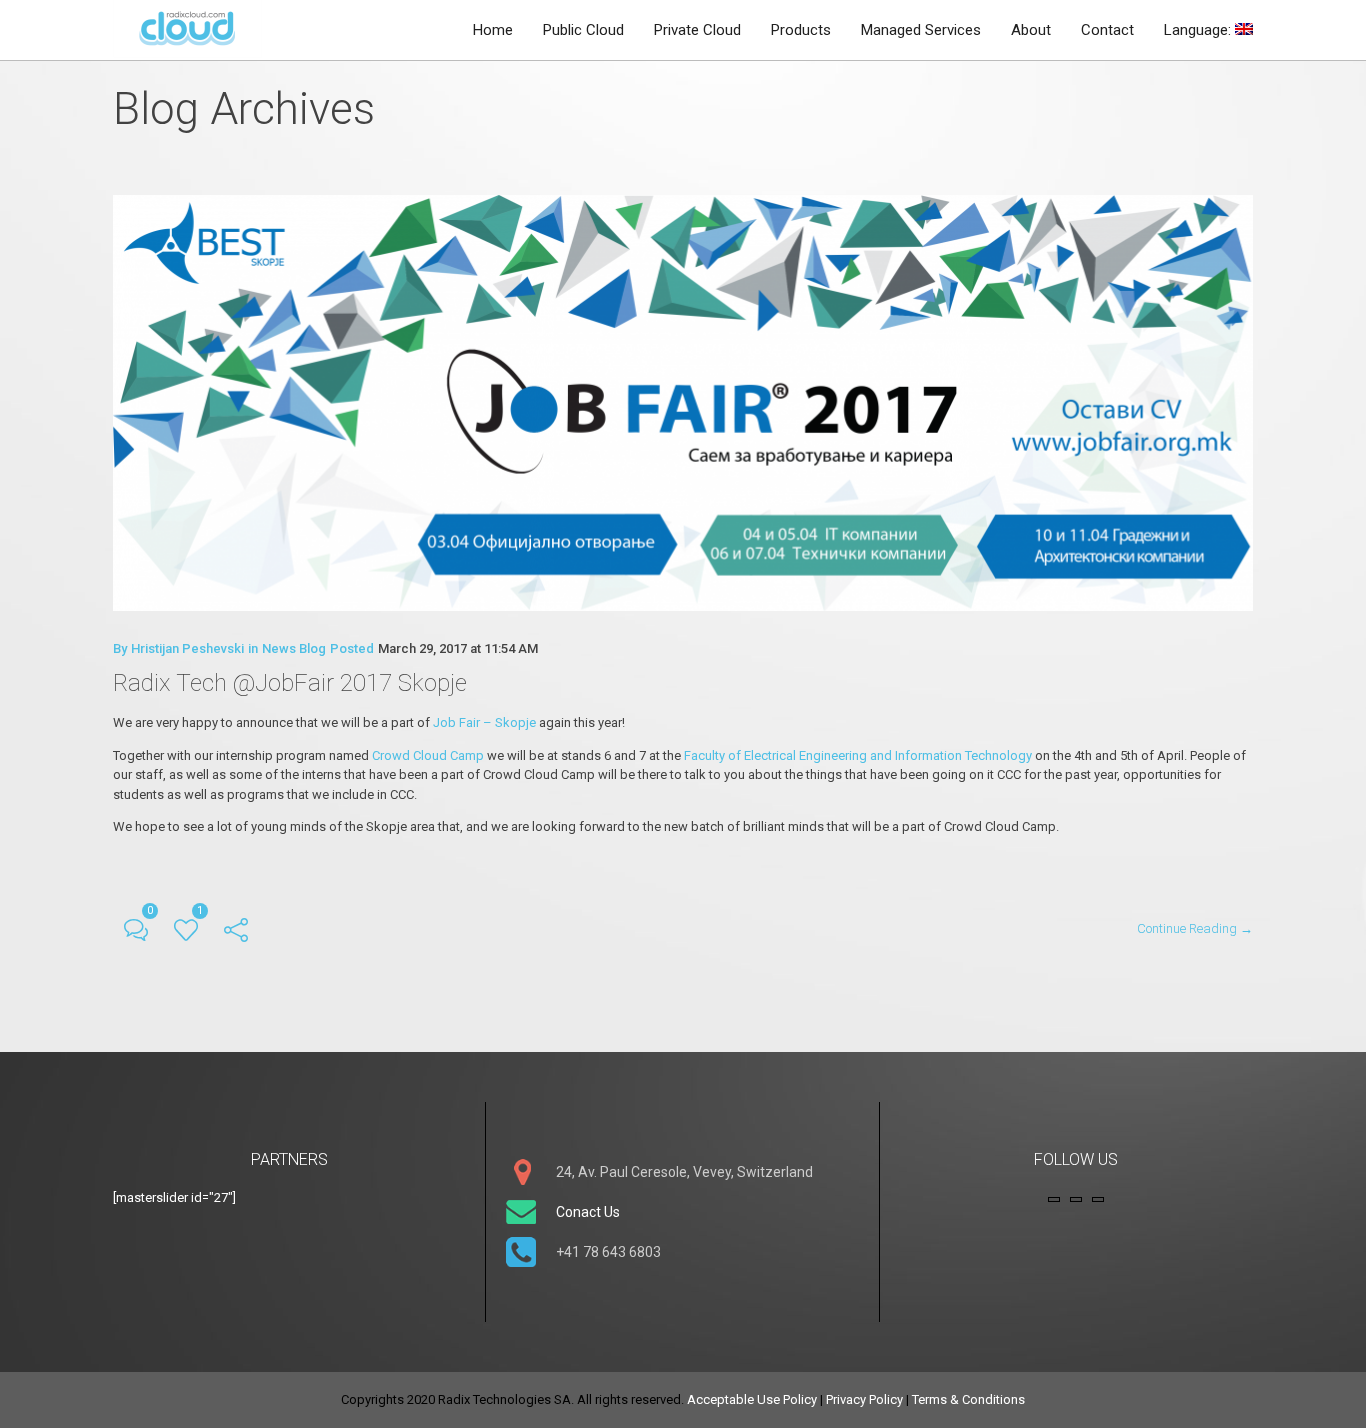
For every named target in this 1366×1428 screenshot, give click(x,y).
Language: (1199, 30)
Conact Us (588, 1212)
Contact (1107, 30)
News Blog (294, 648)
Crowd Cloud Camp (429, 755)
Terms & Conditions (968, 1399)
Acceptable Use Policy (752, 1399)
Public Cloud (583, 30)
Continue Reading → (1195, 928)
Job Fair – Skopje (486, 722)
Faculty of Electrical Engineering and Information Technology (858, 755)
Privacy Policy (864, 1399)
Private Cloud (697, 30)
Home (493, 30)
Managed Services (921, 30)
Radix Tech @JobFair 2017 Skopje (290, 683)
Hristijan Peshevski (187, 648)
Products (801, 30)
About (1031, 30)
